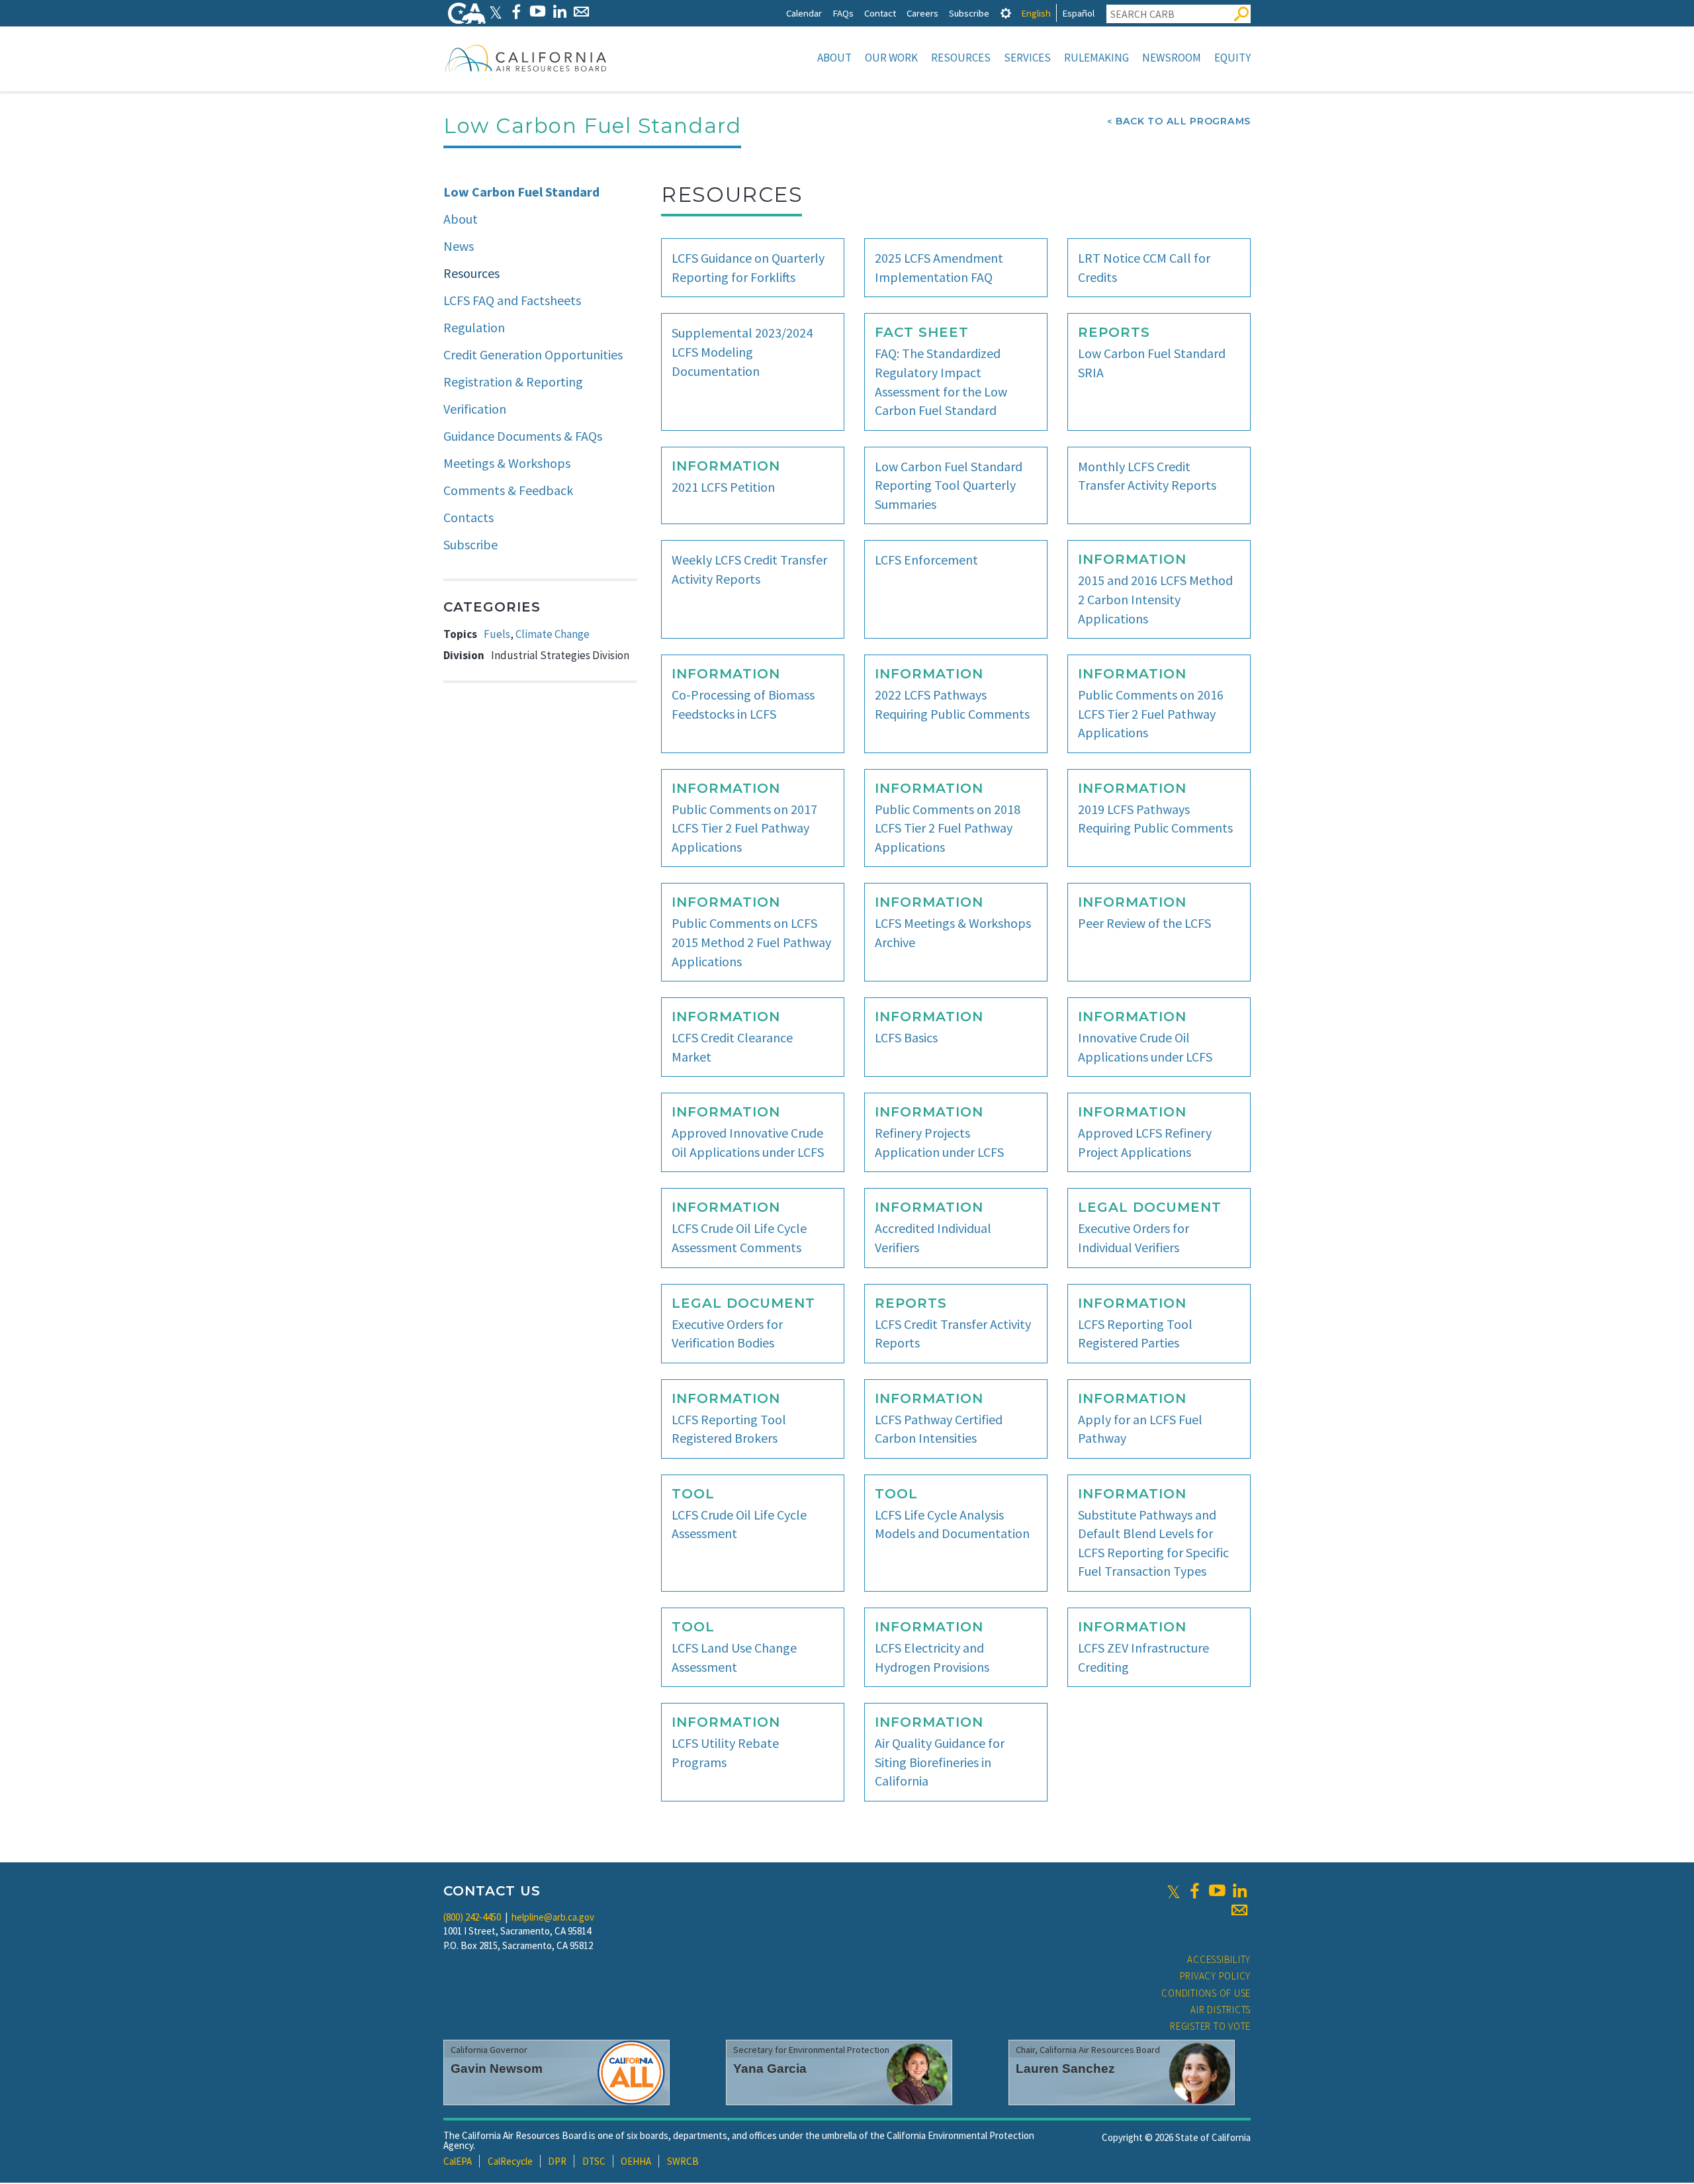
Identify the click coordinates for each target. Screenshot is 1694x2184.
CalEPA (458, 2161)
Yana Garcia (770, 2069)
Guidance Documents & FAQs (523, 436)
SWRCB (683, 2161)
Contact (880, 13)
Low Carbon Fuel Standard (521, 192)
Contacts (468, 517)
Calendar (804, 13)
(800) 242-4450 (472, 1917)
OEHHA (636, 2161)
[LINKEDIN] (559, 12)
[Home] (526, 58)
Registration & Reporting (513, 382)
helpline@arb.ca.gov (553, 1917)
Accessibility (1219, 1959)
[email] (1239, 1910)
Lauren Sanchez (1065, 2069)
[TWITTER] (496, 12)
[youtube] (1217, 1891)
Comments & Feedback (508, 490)
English (1036, 13)
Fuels (497, 634)
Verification (475, 409)
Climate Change (553, 634)
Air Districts (1221, 2010)
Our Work (891, 58)
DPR (557, 2161)
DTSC (594, 2161)
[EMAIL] (581, 12)
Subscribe (969, 13)
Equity (1232, 58)
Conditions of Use (1206, 1993)
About (834, 58)
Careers (922, 13)
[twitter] (1174, 1891)
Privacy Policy (1216, 1976)
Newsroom (1172, 58)
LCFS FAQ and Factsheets (512, 300)
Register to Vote (1210, 2026)
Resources (961, 58)
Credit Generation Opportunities (533, 354)
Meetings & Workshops (507, 463)
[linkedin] (1239, 1891)
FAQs (843, 13)
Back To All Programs (1183, 121)
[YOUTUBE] (538, 12)
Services (1027, 58)
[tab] (1006, 13)
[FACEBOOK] (516, 12)
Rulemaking (1096, 58)
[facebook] (1194, 1891)
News (459, 246)
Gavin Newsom (497, 2069)
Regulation (474, 327)
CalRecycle (510, 2161)
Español (1078, 13)
